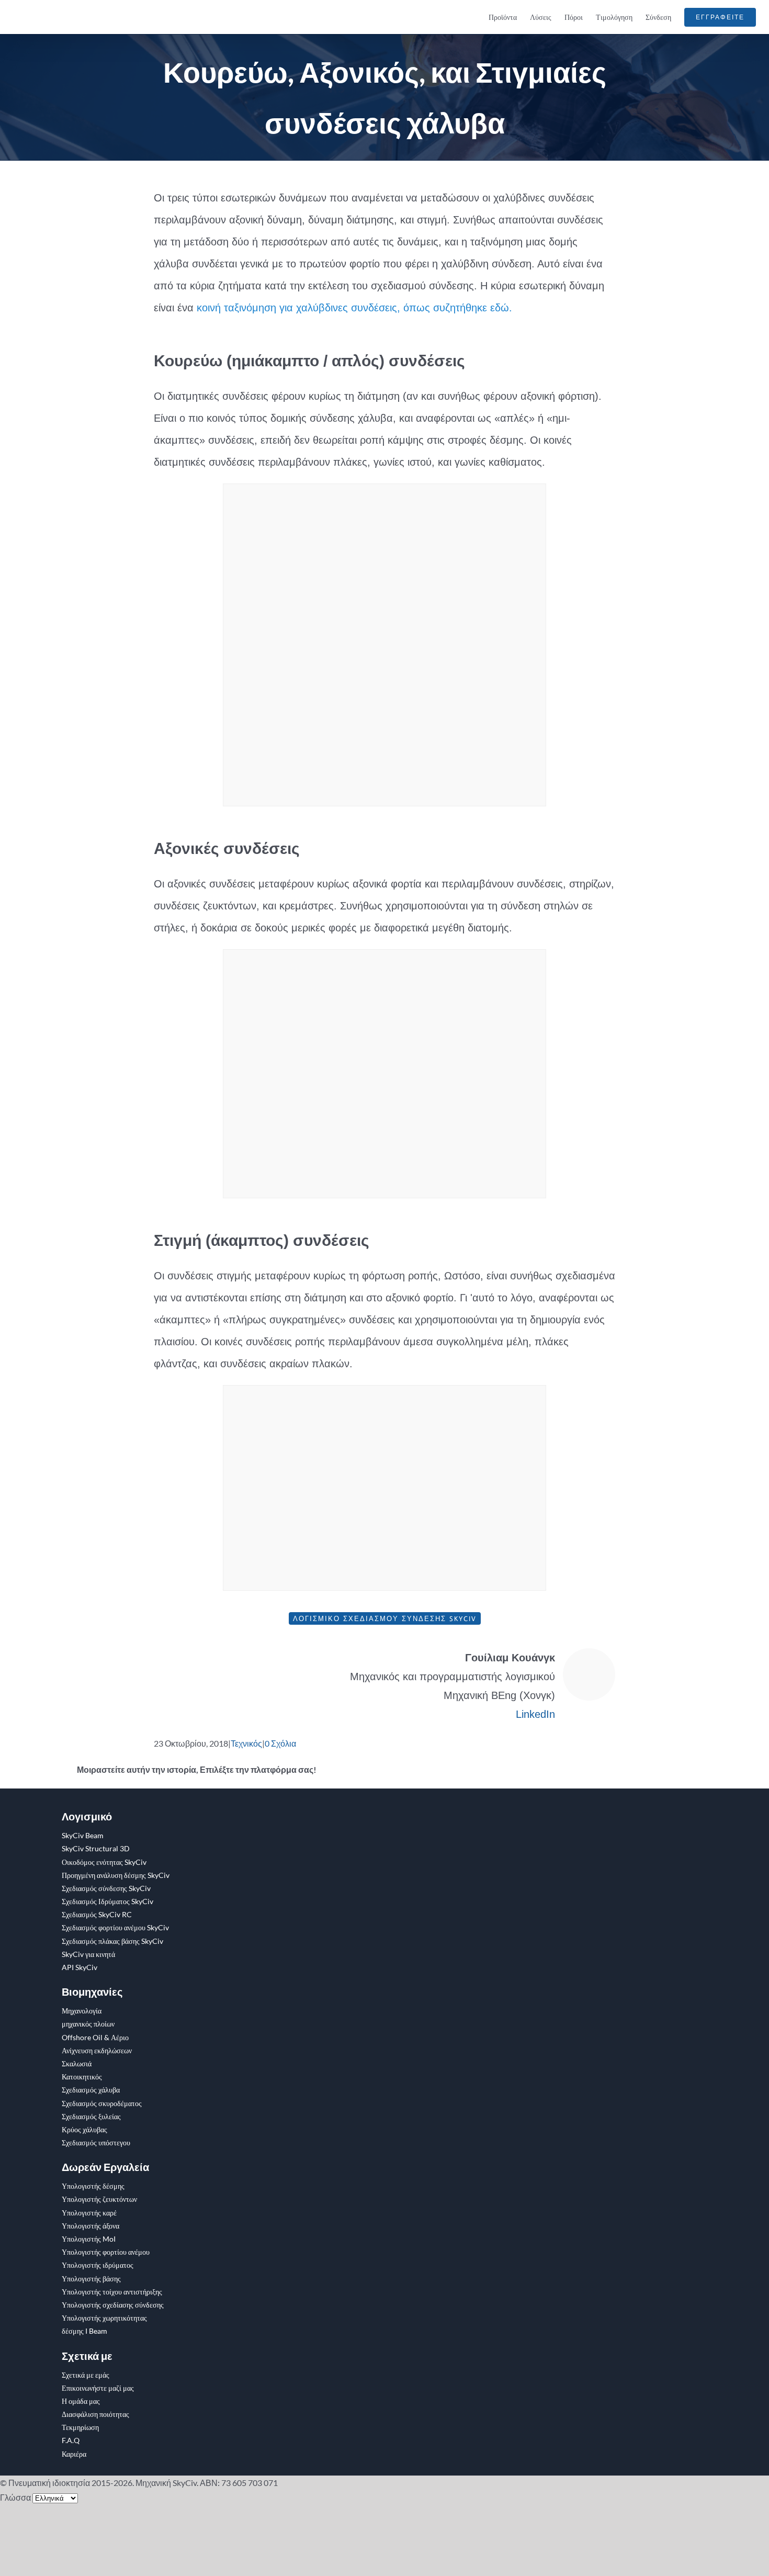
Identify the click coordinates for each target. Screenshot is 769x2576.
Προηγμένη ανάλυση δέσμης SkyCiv (116, 1875)
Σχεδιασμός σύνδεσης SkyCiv (106, 1888)
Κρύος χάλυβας (84, 2129)
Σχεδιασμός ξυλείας (91, 2116)
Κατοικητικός (82, 2077)
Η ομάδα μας (81, 2401)
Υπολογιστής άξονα (91, 2226)
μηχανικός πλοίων (88, 2024)
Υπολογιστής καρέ (89, 2213)
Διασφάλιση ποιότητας (95, 2414)
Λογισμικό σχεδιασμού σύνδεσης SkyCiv (385, 1618)
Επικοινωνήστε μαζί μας (98, 2388)
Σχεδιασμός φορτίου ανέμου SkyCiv (115, 1927)
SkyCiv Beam (83, 1835)
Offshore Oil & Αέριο (95, 2037)
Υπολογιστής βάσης (91, 2279)
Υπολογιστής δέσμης (93, 2186)
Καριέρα (74, 2454)
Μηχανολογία (82, 2011)
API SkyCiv (80, 1967)
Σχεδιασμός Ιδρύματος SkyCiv (108, 1901)
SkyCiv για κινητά (88, 1954)
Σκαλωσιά (77, 2063)
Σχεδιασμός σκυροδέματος (102, 2103)
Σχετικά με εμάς (86, 2375)
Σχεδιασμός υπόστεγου (96, 2142)
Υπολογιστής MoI (89, 2239)
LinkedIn (535, 1714)
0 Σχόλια (280, 1743)
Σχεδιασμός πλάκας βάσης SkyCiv (112, 1941)
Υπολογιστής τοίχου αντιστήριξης (112, 2292)
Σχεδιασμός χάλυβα (91, 2090)
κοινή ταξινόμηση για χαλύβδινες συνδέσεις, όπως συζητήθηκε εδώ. (354, 308)
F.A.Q (71, 2440)
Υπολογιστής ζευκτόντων (99, 2199)
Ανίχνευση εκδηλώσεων (97, 2050)
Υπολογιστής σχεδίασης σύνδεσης (113, 2305)
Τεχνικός (246, 1743)
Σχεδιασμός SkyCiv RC (97, 1914)
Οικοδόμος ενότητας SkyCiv (104, 1862)
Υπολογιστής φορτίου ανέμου (106, 2252)
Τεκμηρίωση (80, 2427)
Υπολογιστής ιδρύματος (98, 2265)
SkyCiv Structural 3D (96, 1848)
